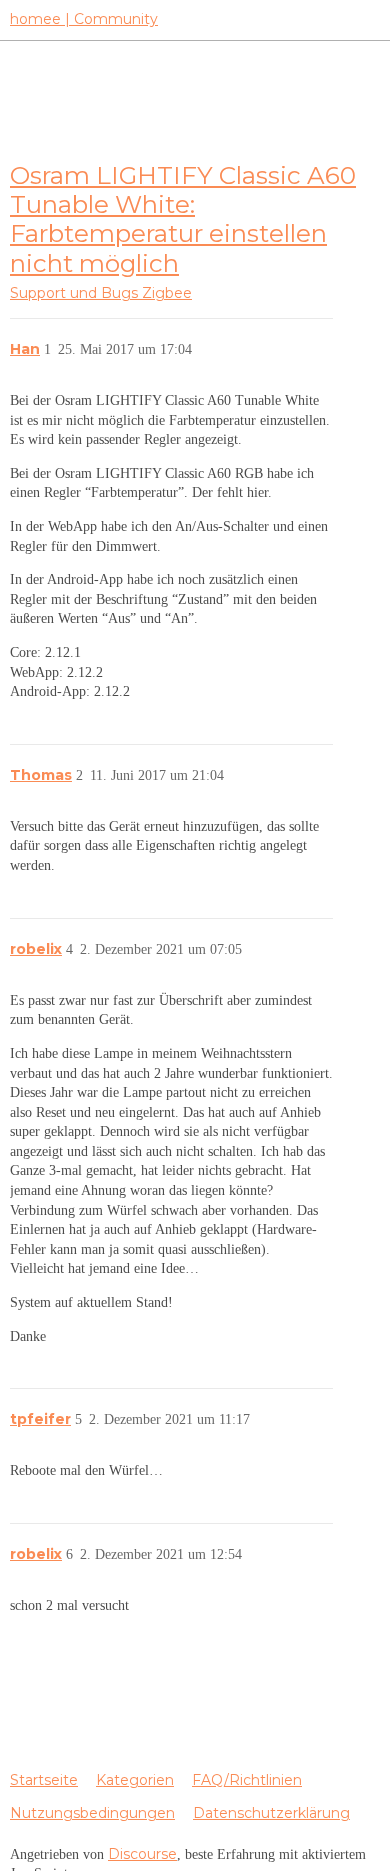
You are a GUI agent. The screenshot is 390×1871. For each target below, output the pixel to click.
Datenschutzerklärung (271, 1813)
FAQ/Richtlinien (247, 1780)
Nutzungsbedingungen (92, 1813)
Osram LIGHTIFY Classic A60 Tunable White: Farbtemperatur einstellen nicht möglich (183, 219)
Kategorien (135, 1780)
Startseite (44, 1780)
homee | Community (84, 19)
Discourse (142, 1854)
